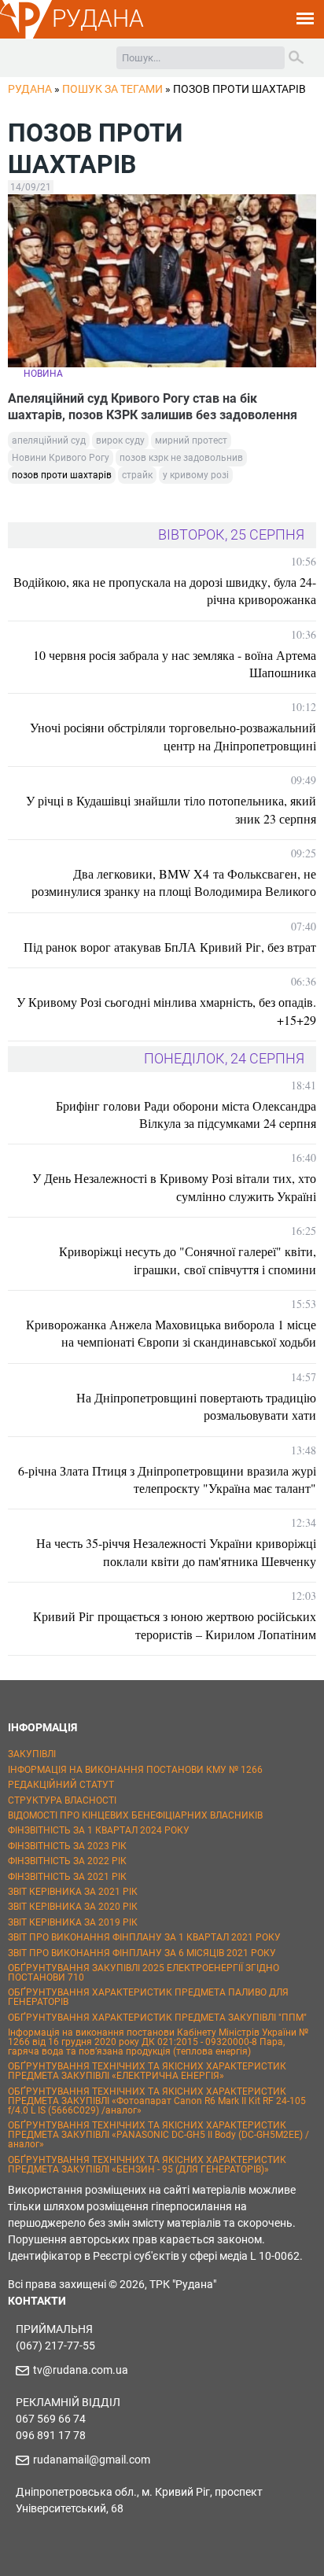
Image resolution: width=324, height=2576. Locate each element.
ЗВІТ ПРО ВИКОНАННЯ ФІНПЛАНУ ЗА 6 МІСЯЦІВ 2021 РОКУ (142, 1953)
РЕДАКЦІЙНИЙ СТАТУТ (61, 1785)
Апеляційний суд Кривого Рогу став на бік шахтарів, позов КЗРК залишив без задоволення (153, 407)
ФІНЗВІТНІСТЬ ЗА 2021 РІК (67, 1877)
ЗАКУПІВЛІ (32, 1754)
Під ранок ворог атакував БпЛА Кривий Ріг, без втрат (170, 947)
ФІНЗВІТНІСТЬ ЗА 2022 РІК (67, 1861)
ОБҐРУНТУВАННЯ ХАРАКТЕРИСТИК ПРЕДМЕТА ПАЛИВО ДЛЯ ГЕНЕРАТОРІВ (148, 1997)
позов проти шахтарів (62, 475)
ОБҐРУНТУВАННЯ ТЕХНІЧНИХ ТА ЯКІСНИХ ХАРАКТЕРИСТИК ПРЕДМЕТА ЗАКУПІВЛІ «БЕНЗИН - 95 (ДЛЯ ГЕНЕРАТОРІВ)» (147, 2165)
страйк (137, 475)
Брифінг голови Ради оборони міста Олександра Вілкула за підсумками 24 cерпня (186, 1114)
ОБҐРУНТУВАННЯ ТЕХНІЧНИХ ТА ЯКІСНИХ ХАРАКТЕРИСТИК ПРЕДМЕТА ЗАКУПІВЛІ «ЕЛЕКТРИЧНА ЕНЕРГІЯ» (147, 2071)
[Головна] (26, 36)
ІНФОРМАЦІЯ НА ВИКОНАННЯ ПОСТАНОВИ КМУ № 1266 (135, 1770)
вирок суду (120, 440)
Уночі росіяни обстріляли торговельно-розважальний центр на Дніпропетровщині (173, 736)
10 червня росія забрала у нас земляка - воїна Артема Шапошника (175, 663)
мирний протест (191, 440)
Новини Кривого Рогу (61, 458)
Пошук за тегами (112, 89)
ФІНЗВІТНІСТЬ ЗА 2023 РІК (67, 1846)
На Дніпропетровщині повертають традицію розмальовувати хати (196, 1406)
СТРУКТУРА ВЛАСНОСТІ (62, 1800)
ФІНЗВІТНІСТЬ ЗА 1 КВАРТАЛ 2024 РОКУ (99, 1830)
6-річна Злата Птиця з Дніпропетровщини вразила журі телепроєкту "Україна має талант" (167, 1479)
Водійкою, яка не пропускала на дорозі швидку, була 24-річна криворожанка (165, 590)
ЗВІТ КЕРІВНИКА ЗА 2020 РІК (73, 1907)
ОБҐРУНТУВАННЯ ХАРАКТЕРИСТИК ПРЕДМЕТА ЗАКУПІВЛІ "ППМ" (157, 2018)
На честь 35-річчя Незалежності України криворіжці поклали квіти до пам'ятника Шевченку (176, 1551)
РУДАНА (98, 18)
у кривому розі (196, 475)
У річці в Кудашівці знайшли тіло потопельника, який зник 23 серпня (171, 809)
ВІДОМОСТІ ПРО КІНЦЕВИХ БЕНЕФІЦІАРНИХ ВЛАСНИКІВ (135, 1815)
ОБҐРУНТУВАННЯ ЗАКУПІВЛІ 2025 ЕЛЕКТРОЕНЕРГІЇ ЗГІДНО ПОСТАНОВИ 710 (144, 1973)
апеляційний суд (49, 440)
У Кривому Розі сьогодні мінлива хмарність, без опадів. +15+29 (166, 1010)
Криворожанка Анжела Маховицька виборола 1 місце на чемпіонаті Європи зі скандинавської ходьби (171, 1333)
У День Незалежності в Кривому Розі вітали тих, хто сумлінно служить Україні (174, 1187)
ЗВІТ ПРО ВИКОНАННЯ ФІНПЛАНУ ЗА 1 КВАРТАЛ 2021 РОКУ (144, 1937)
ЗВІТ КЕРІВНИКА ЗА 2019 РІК (73, 1922)
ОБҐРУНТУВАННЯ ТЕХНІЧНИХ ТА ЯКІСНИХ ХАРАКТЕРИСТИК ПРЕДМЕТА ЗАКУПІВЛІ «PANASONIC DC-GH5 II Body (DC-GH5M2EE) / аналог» (158, 2135)
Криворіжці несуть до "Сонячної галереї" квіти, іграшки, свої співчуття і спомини (188, 1260)
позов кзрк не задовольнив (181, 458)
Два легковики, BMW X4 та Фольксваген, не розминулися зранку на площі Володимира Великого (174, 882)
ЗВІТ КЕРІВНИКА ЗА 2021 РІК (73, 1892)
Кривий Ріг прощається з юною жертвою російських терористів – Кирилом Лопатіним (175, 1625)
